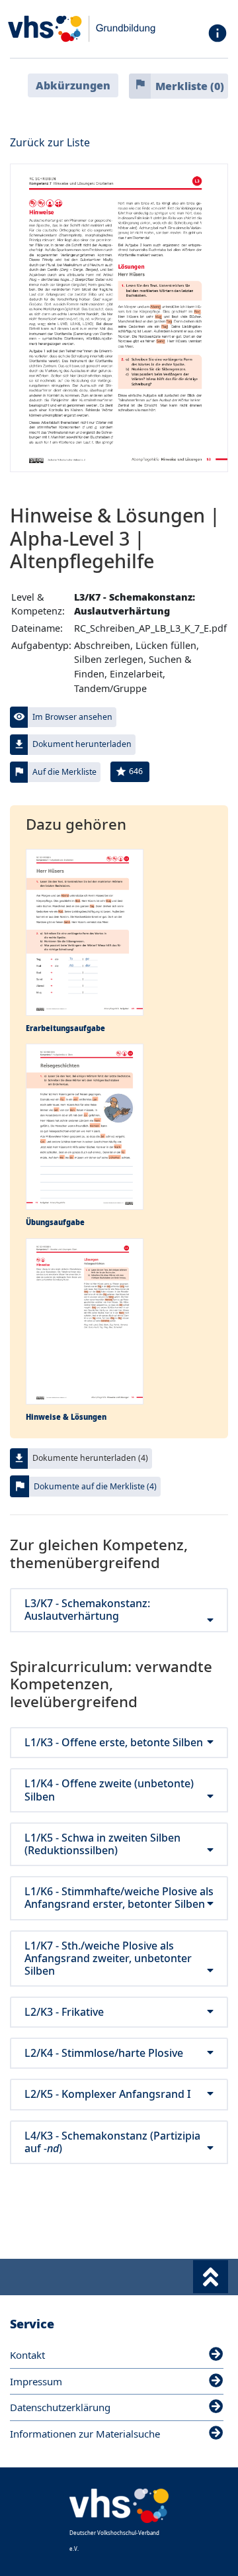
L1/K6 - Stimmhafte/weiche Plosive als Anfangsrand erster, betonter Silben (119, 1898)
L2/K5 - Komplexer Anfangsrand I (108, 2094)
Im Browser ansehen (72, 717)
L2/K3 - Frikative (64, 2012)
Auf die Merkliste (64, 772)
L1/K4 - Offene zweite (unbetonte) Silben (109, 1790)
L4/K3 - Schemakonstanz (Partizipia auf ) (112, 2142)
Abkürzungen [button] (73, 85)
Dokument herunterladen (82, 744)
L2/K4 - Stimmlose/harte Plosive (104, 2053)
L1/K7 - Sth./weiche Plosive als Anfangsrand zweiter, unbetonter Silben (108, 1959)
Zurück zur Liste (50, 142)
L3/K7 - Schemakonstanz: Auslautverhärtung (87, 1610)
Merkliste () (190, 86)
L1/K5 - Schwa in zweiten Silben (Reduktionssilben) (102, 1844)
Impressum (36, 2381)
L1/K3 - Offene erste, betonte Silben (114, 1743)
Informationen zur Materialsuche (85, 2434)
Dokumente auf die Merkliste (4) (95, 1486)
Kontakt (27, 2355)
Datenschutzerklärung (60, 2407)
